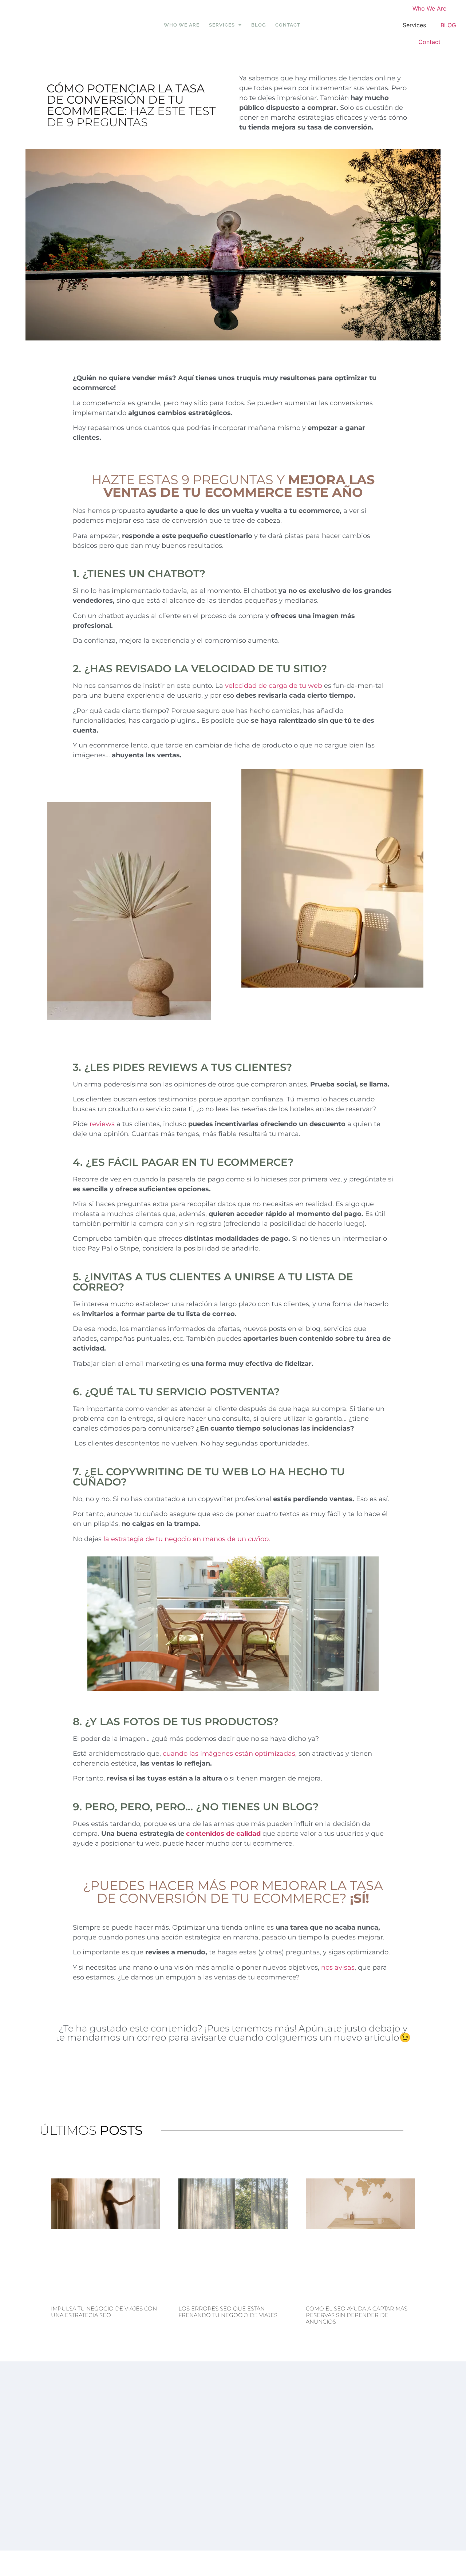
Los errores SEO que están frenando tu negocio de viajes (228, 2312)
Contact (288, 25)
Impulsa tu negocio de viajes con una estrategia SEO (104, 2312)
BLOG (258, 25)
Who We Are (182, 25)
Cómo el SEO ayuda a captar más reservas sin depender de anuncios (357, 2315)
